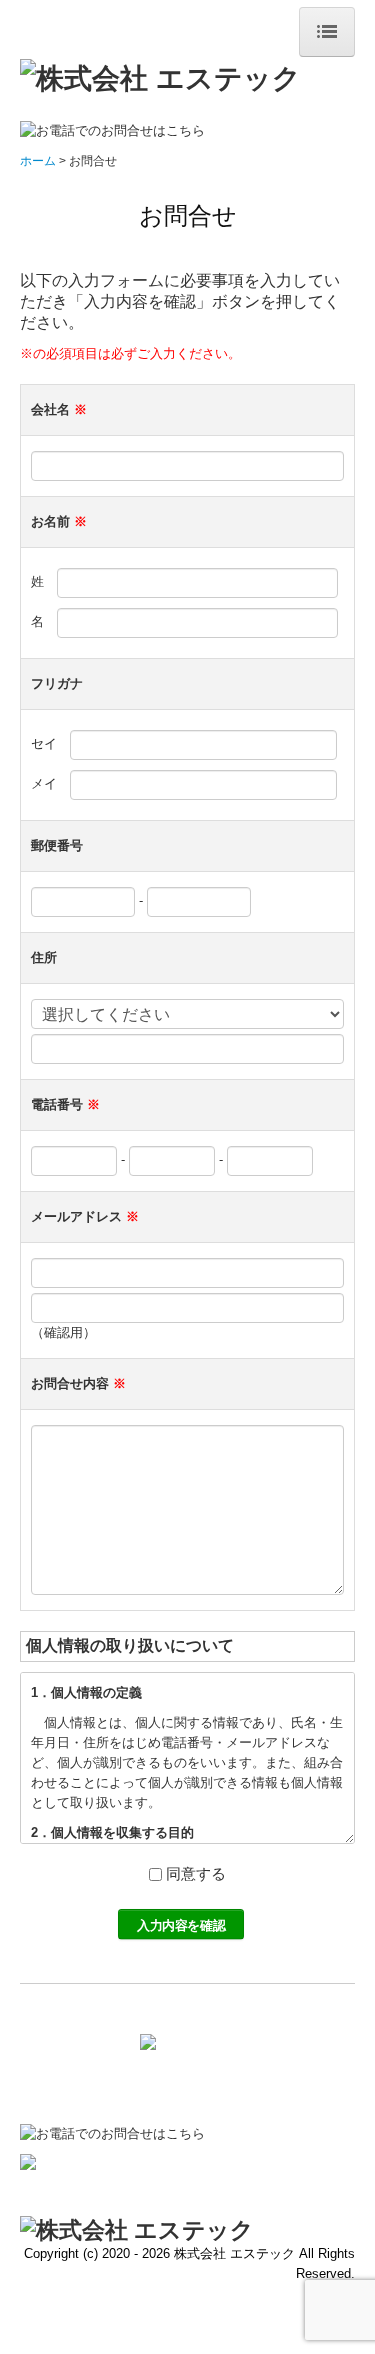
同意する (196, 1873)
